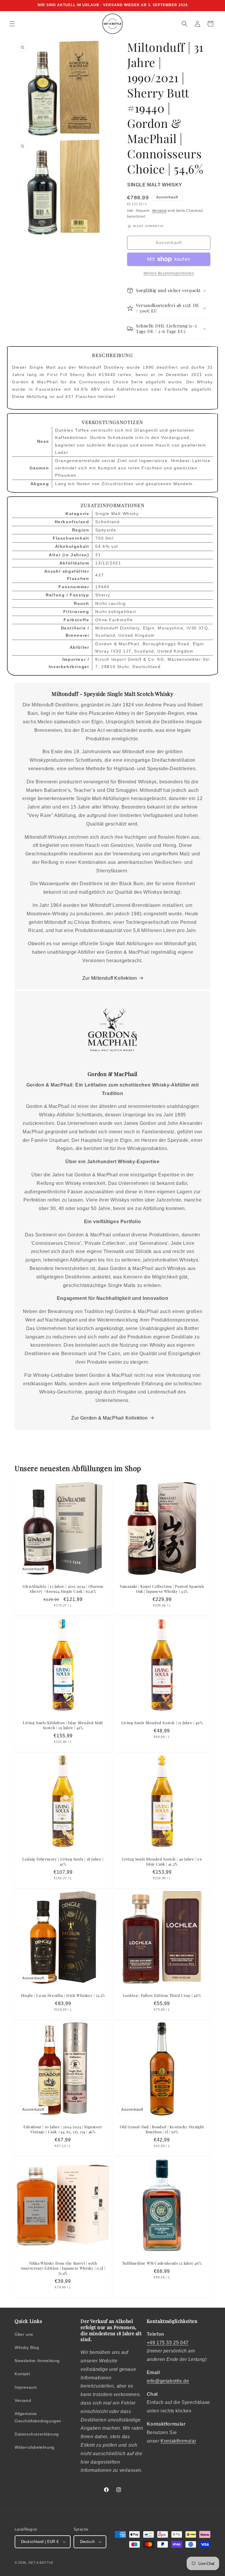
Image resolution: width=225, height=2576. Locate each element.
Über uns (24, 2334)
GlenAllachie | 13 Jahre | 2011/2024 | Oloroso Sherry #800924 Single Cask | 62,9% (63, 1589)
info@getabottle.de (168, 2381)
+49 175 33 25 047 (168, 2343)
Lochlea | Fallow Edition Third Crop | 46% (162, 1995)
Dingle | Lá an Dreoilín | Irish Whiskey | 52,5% (63, 1995)
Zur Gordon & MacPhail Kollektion (109, 1418)
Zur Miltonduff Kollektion (110, 978)
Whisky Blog (27, 2347)
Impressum (26, 2387)
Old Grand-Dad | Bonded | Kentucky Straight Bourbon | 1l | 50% (162, 2129)
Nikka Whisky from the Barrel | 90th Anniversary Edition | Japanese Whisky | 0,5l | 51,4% (63, 2268)
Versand (159, 211)
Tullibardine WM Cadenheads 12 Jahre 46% (162, 2263)
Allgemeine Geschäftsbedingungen (38, 2417)
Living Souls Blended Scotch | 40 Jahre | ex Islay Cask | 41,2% (162, 1862)
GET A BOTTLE (41, 2563)
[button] (12, 24)
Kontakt (22, 2374)
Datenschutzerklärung (37, 2434)
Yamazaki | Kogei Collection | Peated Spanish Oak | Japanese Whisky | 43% (162, 1589)
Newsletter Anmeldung (37, 2361)
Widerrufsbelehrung (35, 2447)
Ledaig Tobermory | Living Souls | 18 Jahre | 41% (63, 1862)
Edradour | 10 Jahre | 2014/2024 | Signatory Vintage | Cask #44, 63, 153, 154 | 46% (63, 2129)
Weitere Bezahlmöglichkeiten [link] (169, 273)
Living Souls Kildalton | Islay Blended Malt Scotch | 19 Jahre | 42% (63, 1725)
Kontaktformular (178, 2441)
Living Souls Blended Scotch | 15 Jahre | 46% (162, 1723)
